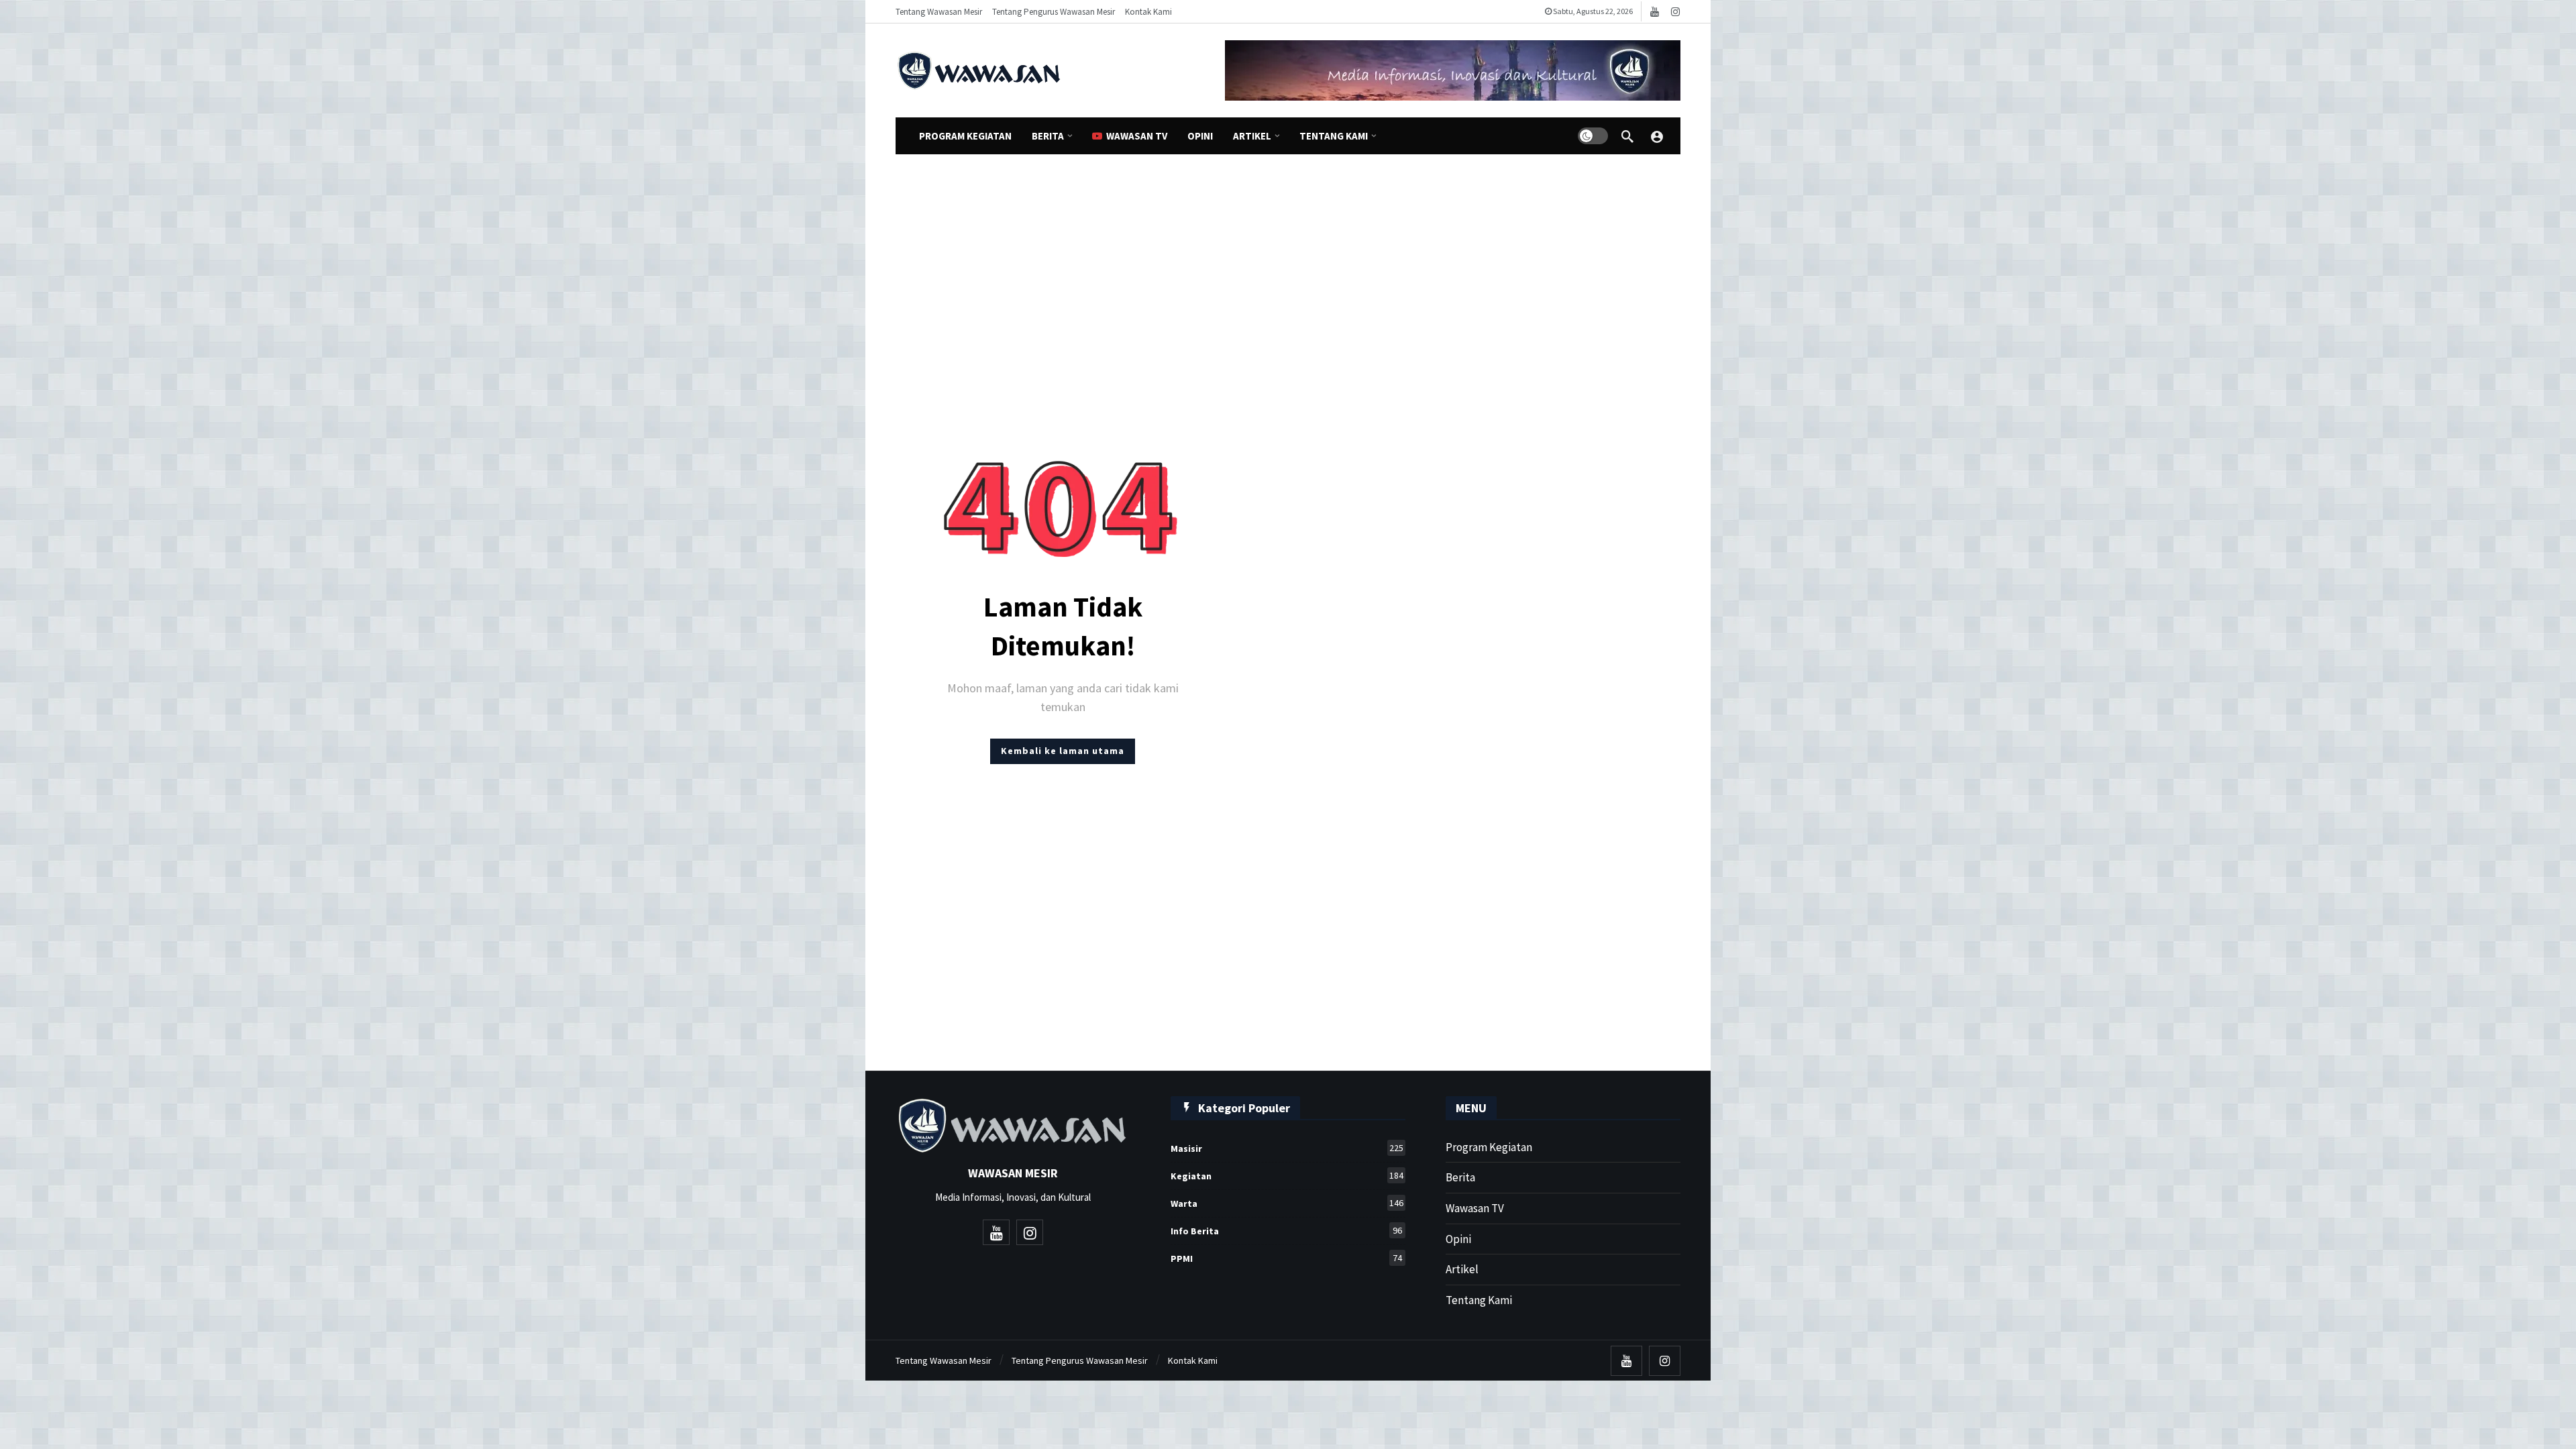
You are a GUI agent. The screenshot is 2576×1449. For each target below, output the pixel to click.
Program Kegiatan (1489, 1147)
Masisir (1287, 1148)
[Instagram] (1675, 12)
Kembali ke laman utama (1063, 751)
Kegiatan (1287, 1176)
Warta (1287, 1203)
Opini (1458, 1239)
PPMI (1286, 1258)
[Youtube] (1655, 12)
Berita (1460, 1177)
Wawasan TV (1475, 1208)
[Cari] (1627, 136)
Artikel (1462, 1269)
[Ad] (1453, 70)
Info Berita (1286, 1231)
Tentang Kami (1479, 1300)
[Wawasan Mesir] (1657, 136)
